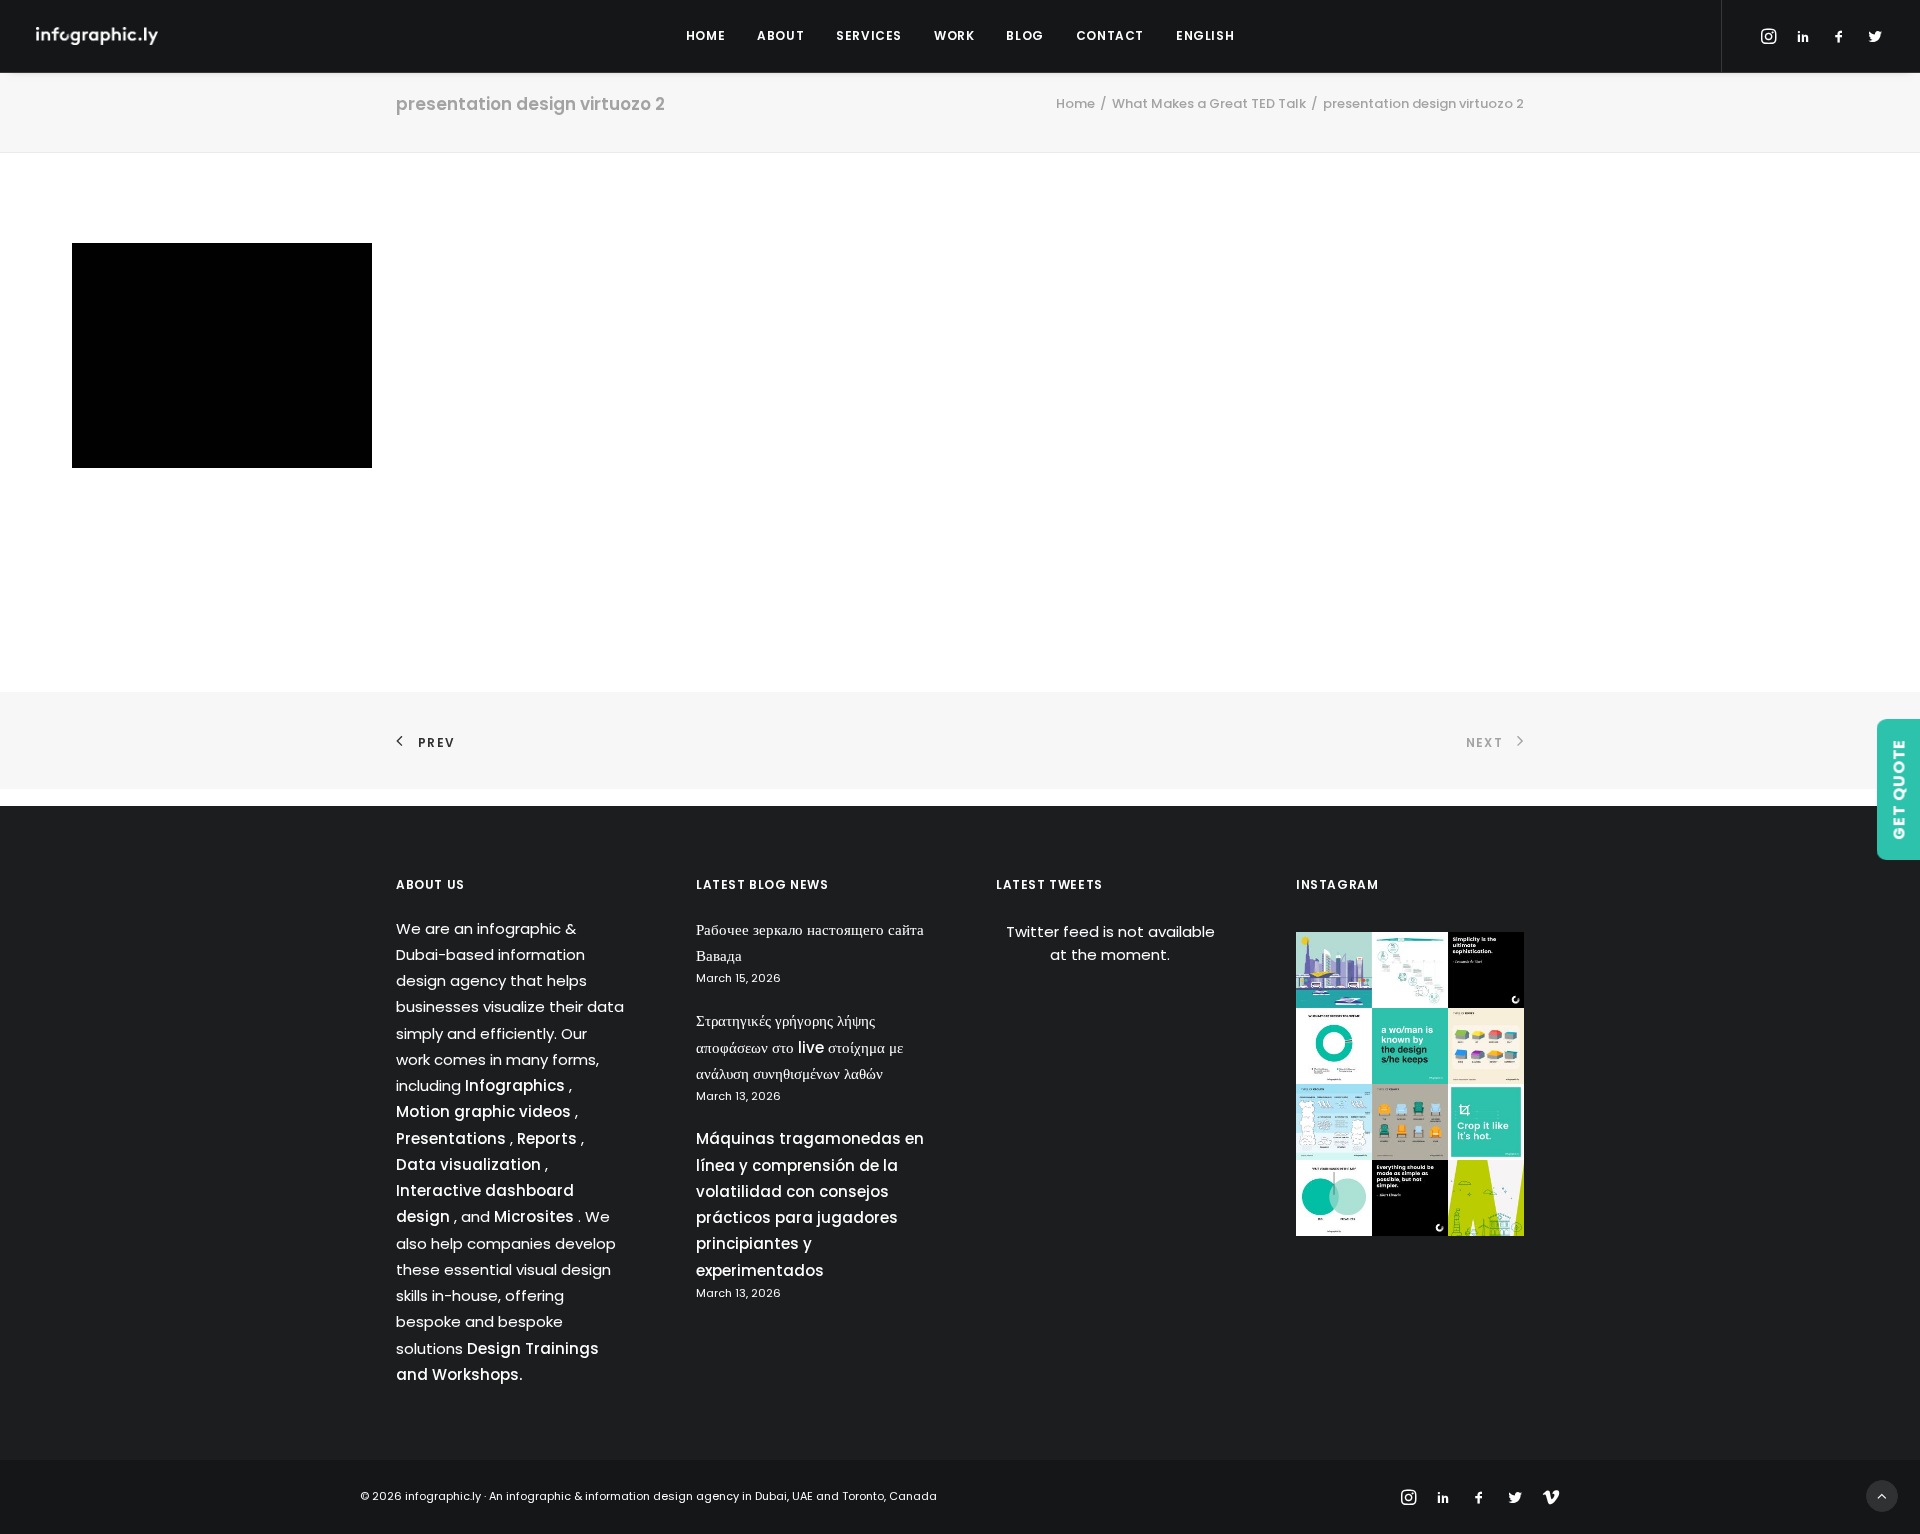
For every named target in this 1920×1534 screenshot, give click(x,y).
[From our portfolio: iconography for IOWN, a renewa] (1486, 1198)
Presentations (453, 1138)
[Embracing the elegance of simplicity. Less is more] (1486, 970)
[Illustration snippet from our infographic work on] (1334, 970)
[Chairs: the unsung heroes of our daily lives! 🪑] (1410, 1122)
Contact (1110, 35)
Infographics (517, 1085)
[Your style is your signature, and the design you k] (1410, 1046)
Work (954, 35)
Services (869, 35)
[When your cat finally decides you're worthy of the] (1334, 1046)
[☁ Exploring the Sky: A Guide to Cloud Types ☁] (1334, 1122)
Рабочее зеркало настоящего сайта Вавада (810, 942)
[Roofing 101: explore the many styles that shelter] (1486, 1046)
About (780, 35)
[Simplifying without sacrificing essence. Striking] (1410, 1198)
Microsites (536, 1216)
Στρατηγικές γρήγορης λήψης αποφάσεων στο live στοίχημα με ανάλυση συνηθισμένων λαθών (799, 1047)
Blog (1024, 35)
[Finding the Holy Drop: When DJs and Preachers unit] (1334, 1198)
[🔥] (1486, 1122)
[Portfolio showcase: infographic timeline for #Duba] (1410, 970)
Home (705, 35)
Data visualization (470, 1164)
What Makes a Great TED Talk (1209, 103)
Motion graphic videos (485, 1111)
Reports (549, 1138)
